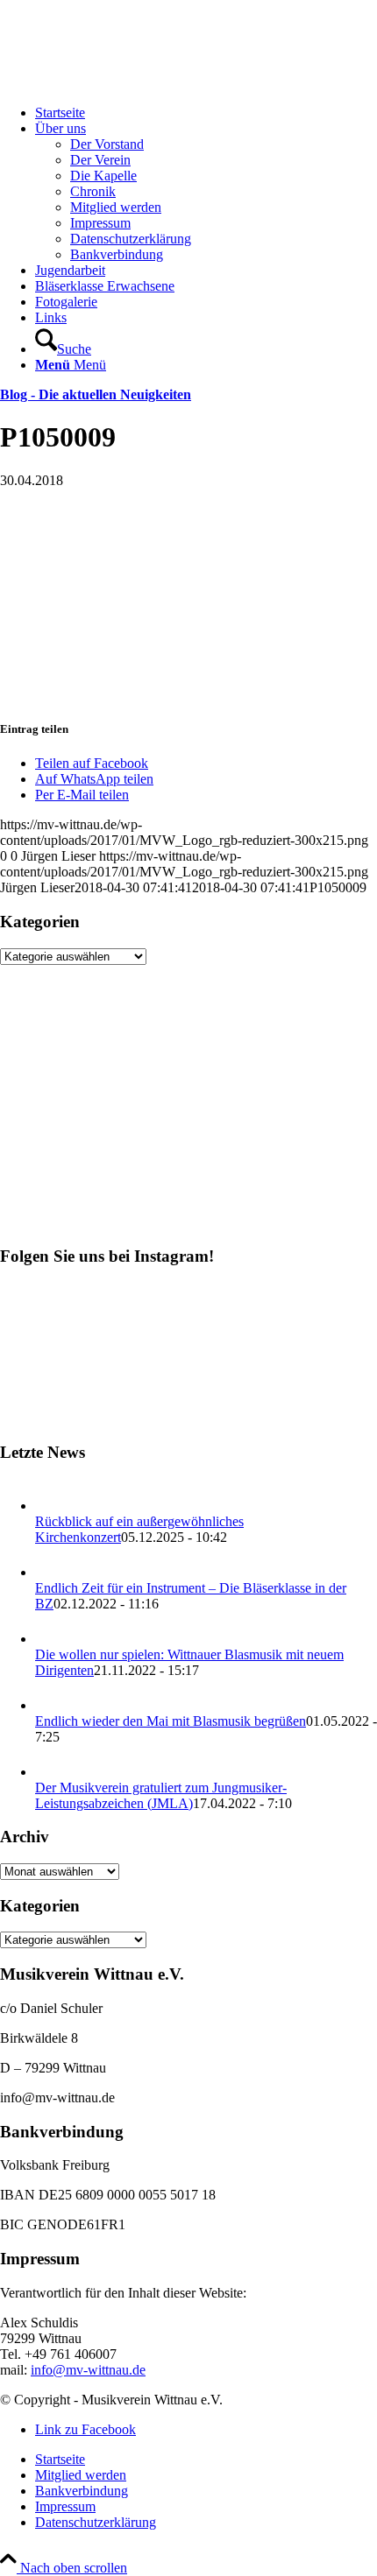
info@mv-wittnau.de (88, 2370)
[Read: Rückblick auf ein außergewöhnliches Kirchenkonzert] (51, 1506)
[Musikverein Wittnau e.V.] (132, 83)
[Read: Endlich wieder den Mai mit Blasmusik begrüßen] (51, 1705)
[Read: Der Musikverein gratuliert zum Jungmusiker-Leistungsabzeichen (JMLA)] (51, 1772)
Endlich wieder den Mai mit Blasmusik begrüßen (171, 1721)
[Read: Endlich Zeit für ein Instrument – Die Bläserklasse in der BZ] (51, 1572)
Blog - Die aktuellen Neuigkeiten (96, 394)
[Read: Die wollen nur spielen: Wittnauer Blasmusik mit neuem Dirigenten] (51, 1639)
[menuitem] (206, 113)
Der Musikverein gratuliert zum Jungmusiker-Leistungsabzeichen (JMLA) (161, 1795)
